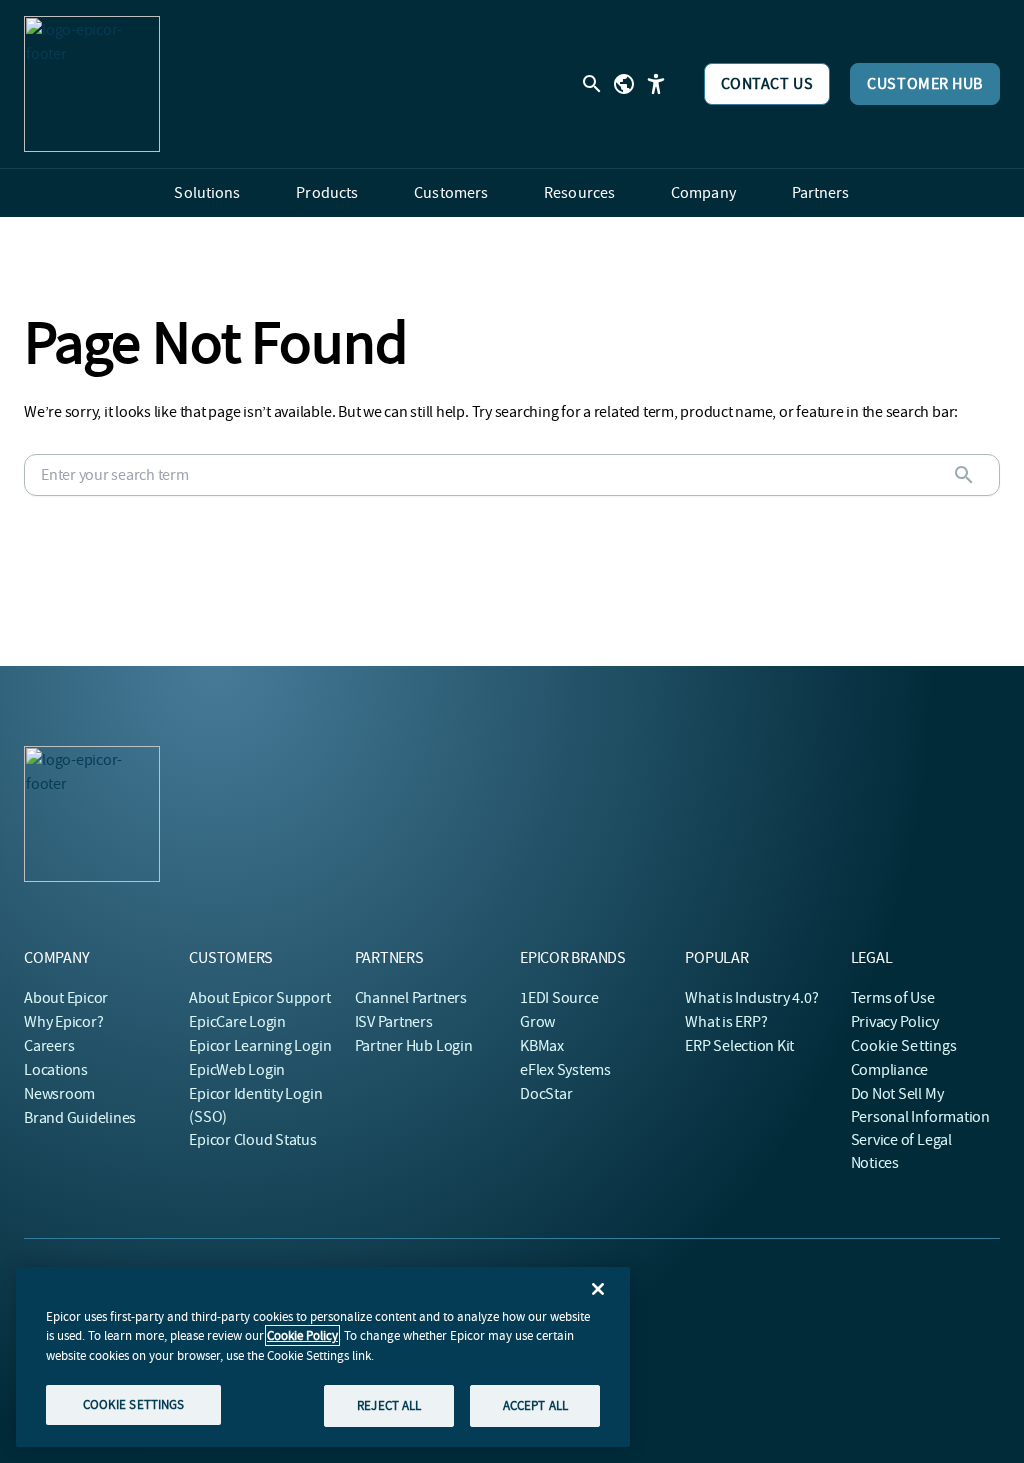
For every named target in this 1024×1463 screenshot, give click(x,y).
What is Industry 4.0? (751, 998)
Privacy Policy (895, 1022)
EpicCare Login (237, 1022)
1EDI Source (559, 998)
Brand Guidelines (80, 1118)
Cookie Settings (904, 1046)
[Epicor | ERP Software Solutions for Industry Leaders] (92, 84)
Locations (56, 1070)
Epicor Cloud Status (252, 1140)
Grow (537, 1022)
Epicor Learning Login (260, 1046)
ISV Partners (394, 1022)
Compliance (890, 1070)
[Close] (598, 1289)
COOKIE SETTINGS (134, 1404)
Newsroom (59, 1094)
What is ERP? (726, 1022)
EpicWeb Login (237, 1070)
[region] (323, 1357)
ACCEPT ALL (535, 1405)
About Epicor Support (259, 998)
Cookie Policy (302, 1335)
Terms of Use (893, 998)
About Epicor (66, 998)
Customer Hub (925, 84)
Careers (49, 1046)
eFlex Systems (565, 1070)
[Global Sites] (624, 84)
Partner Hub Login (414, 1046)
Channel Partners (411, 998)
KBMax (542, 1046)
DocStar (546, 1094)
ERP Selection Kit (739, 1046)
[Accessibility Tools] (656, 84)
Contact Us (767, 84)
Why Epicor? (63, 1022)
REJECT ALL (389, 1405)
